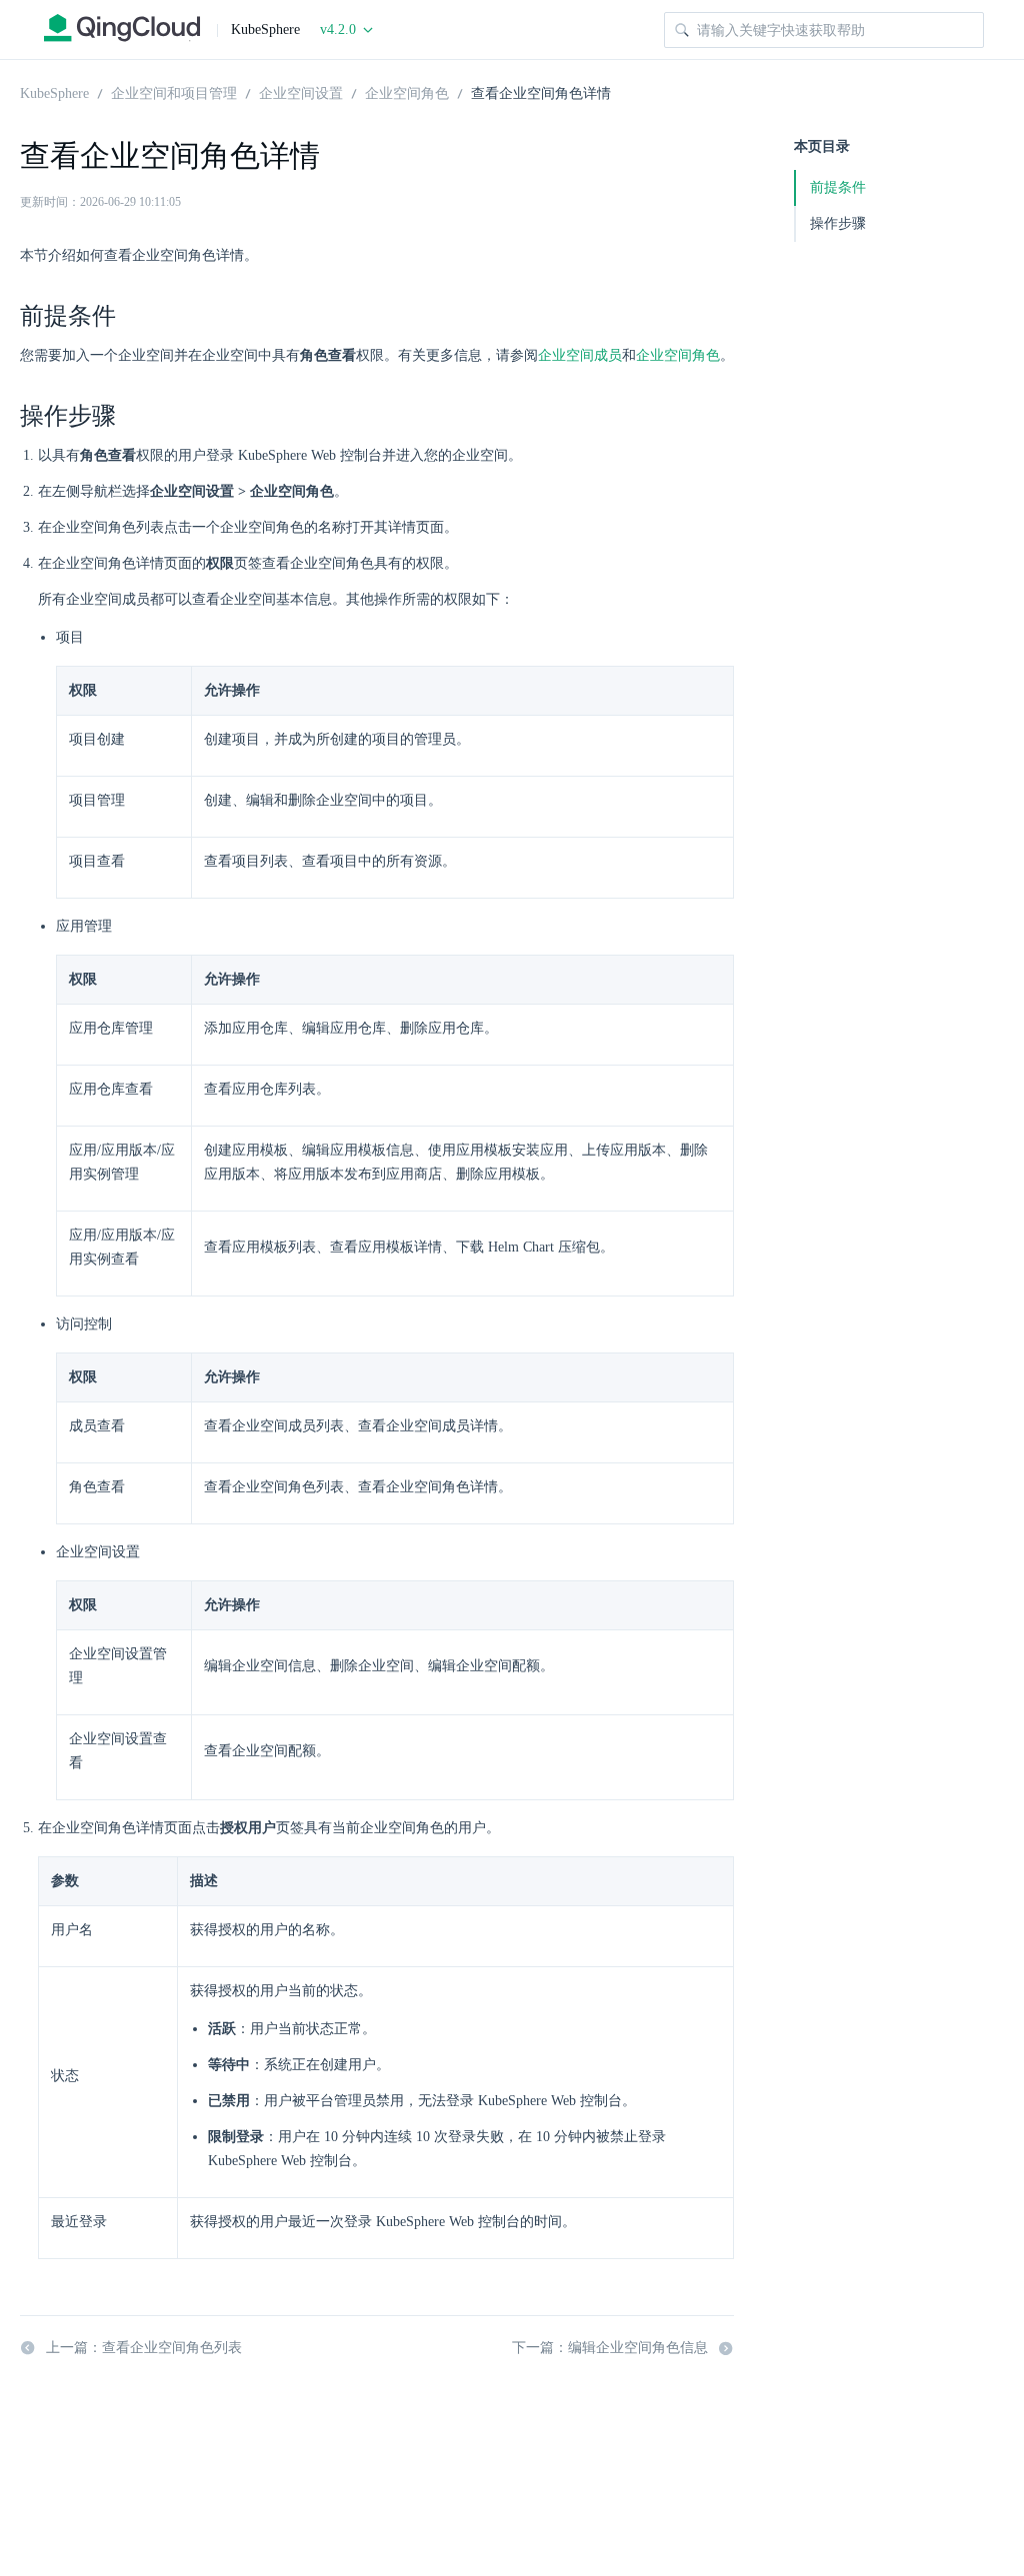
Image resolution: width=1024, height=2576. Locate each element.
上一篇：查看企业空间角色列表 (144, 2348)
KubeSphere (54, 92)
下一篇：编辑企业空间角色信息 (610, 2348)
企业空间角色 (407, 92)
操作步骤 (838, 223)
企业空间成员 (580, 355)
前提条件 (838, 187)
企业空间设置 (301, 92)
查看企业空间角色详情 (541, 92)
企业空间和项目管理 (174, 92)
